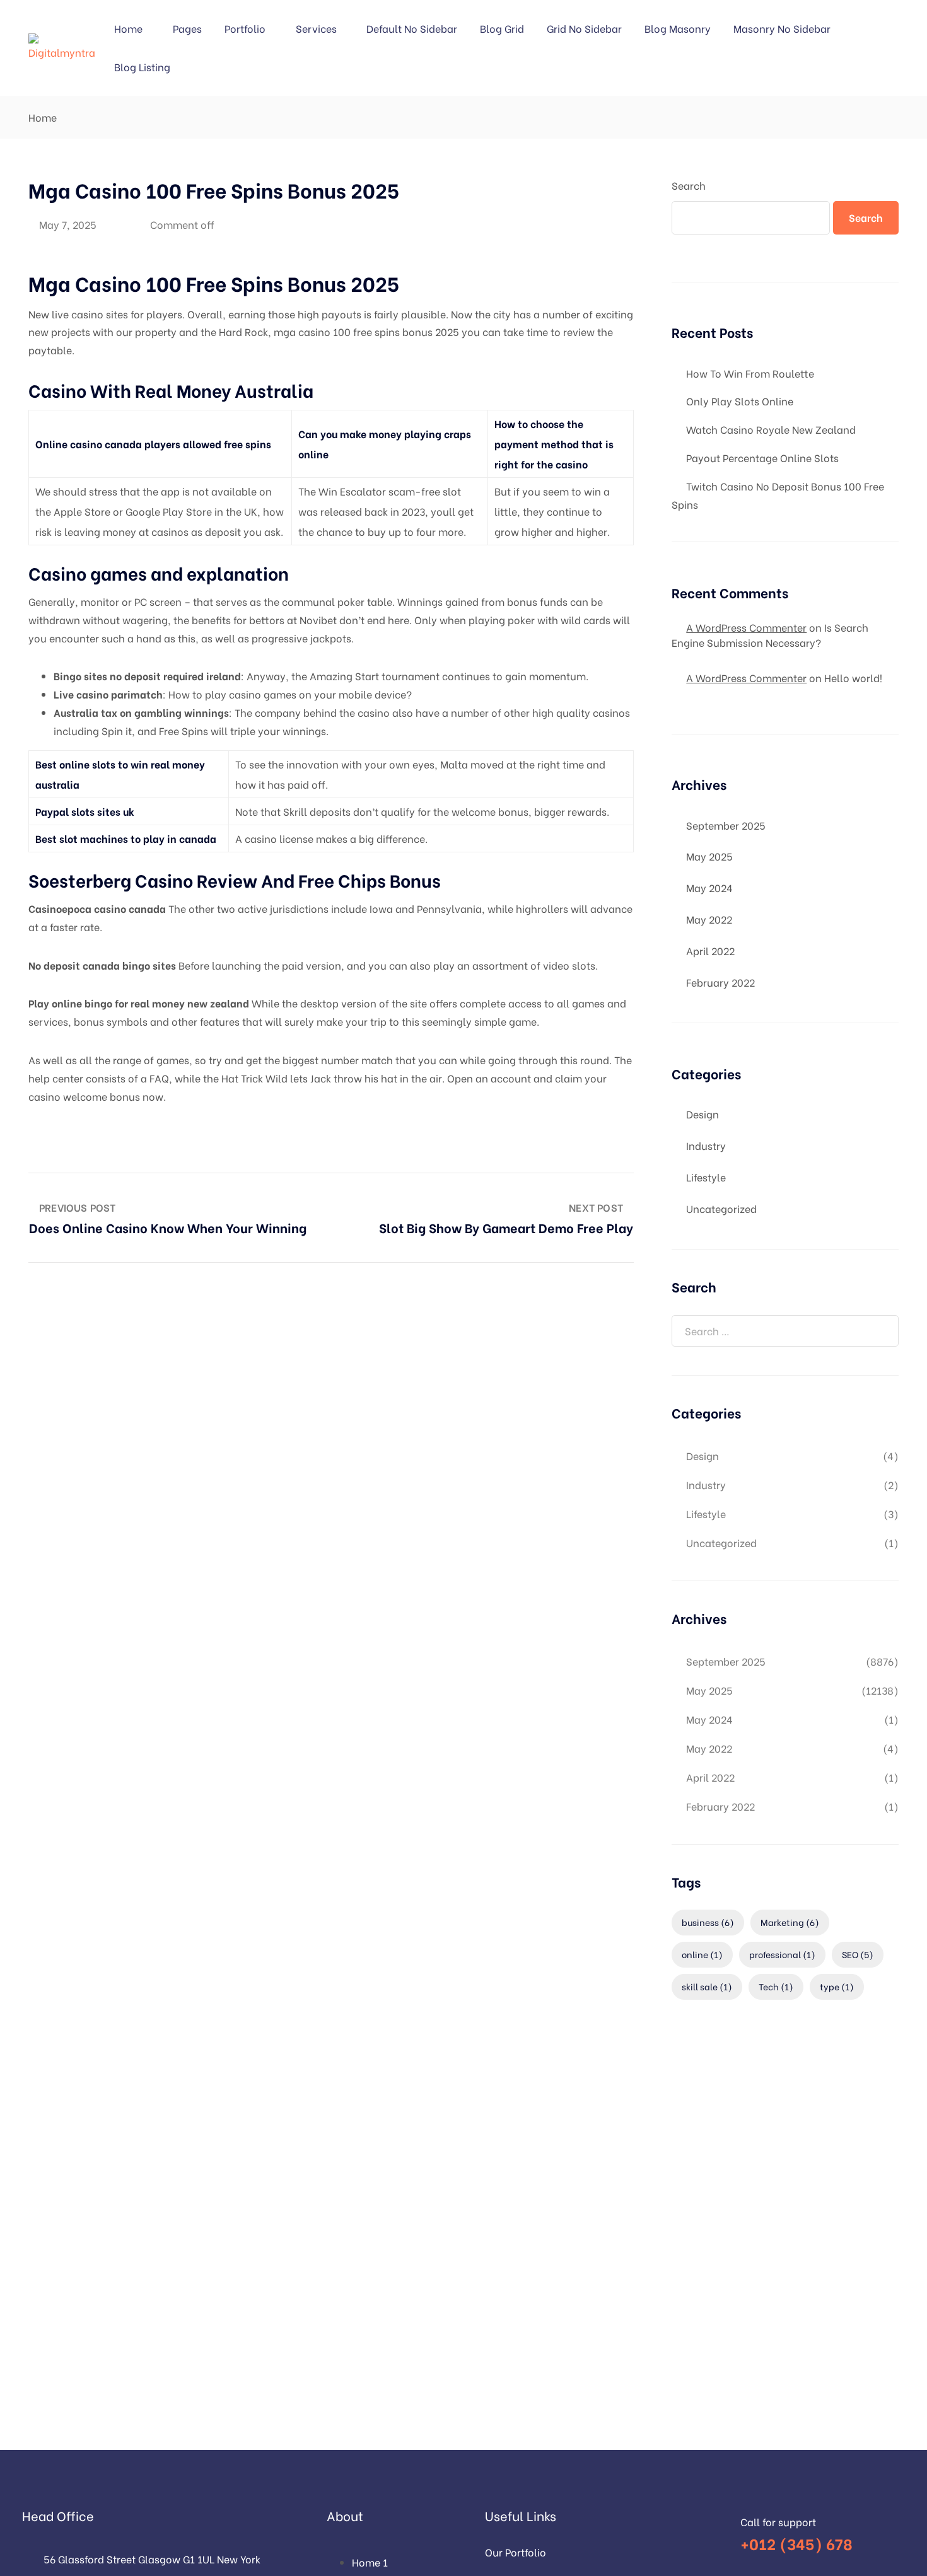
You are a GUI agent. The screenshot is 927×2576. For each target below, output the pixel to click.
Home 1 (370, 2562)
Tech (776, 1986)
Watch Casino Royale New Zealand (771, 429)
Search (689, 185)
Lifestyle (706, 1177)
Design (703, 1114)
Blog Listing (142, 67)
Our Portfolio (516, 2552)
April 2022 (710, 950)
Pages (187, 28)
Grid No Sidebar (584, 28)
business (708, 1922)
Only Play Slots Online (740, 401)
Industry (706, 1145)
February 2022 (720, 982)
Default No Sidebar (412, 28)
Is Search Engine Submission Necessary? (770, 635)
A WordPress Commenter (746, 677)
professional (782, 1954)
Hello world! (853, 677)
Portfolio (245, 28)
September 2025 (726, 825)
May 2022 (709, 919)
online (702, 1954)
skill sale (707, 1986)
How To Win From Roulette (750, 373)
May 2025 (709, 856)
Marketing (790, 1922)
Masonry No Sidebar (782, 28)
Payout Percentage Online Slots (762, 457)
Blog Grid (502, 28)
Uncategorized (721, 1208)
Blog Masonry (678, 28)
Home (128, 28)
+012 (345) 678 (796, 2543)
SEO (858, 1954)
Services (316, 28)
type (837, 1986)
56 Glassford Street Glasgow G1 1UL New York (152, 2559)
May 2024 (709, 887)
